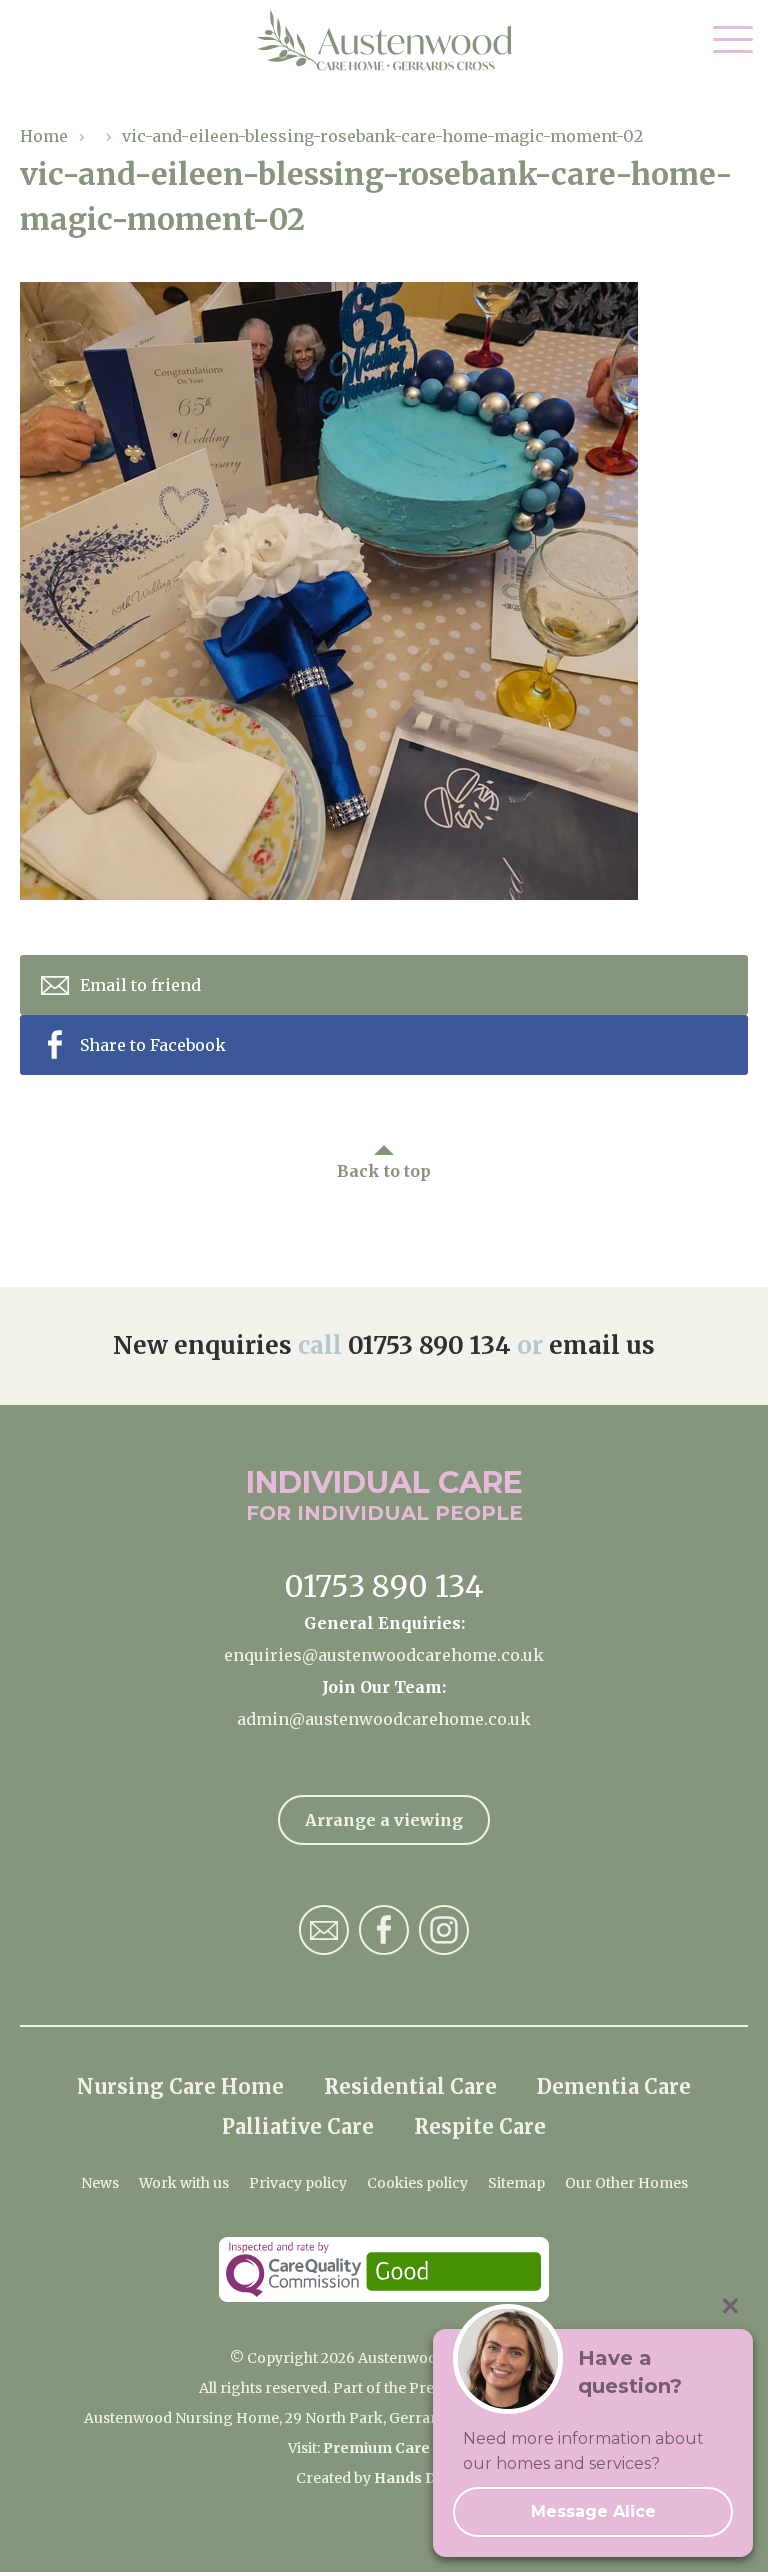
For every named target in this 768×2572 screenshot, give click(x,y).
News (100, 2183)
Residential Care (410, 2086)
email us (602, 1345)
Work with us (184, 2183)
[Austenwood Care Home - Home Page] (384, 41)
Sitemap (516, 2183)
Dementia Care (614, 2086)
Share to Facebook (153, 1045)
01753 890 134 (429, 1345)
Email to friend (140, 985)
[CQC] (384, 2269)
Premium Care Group (401, 2448)
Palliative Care (298, 2126)
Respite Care (480, 2126)
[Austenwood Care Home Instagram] (444, 1930)
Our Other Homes (626, 2183)
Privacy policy (298, 2183)
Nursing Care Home (180, 2086)
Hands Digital (423, 2478)
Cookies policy (417, 2183)
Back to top (384, 1171)
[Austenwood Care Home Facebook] (384, 1930)
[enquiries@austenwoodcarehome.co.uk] (324, 1930)
